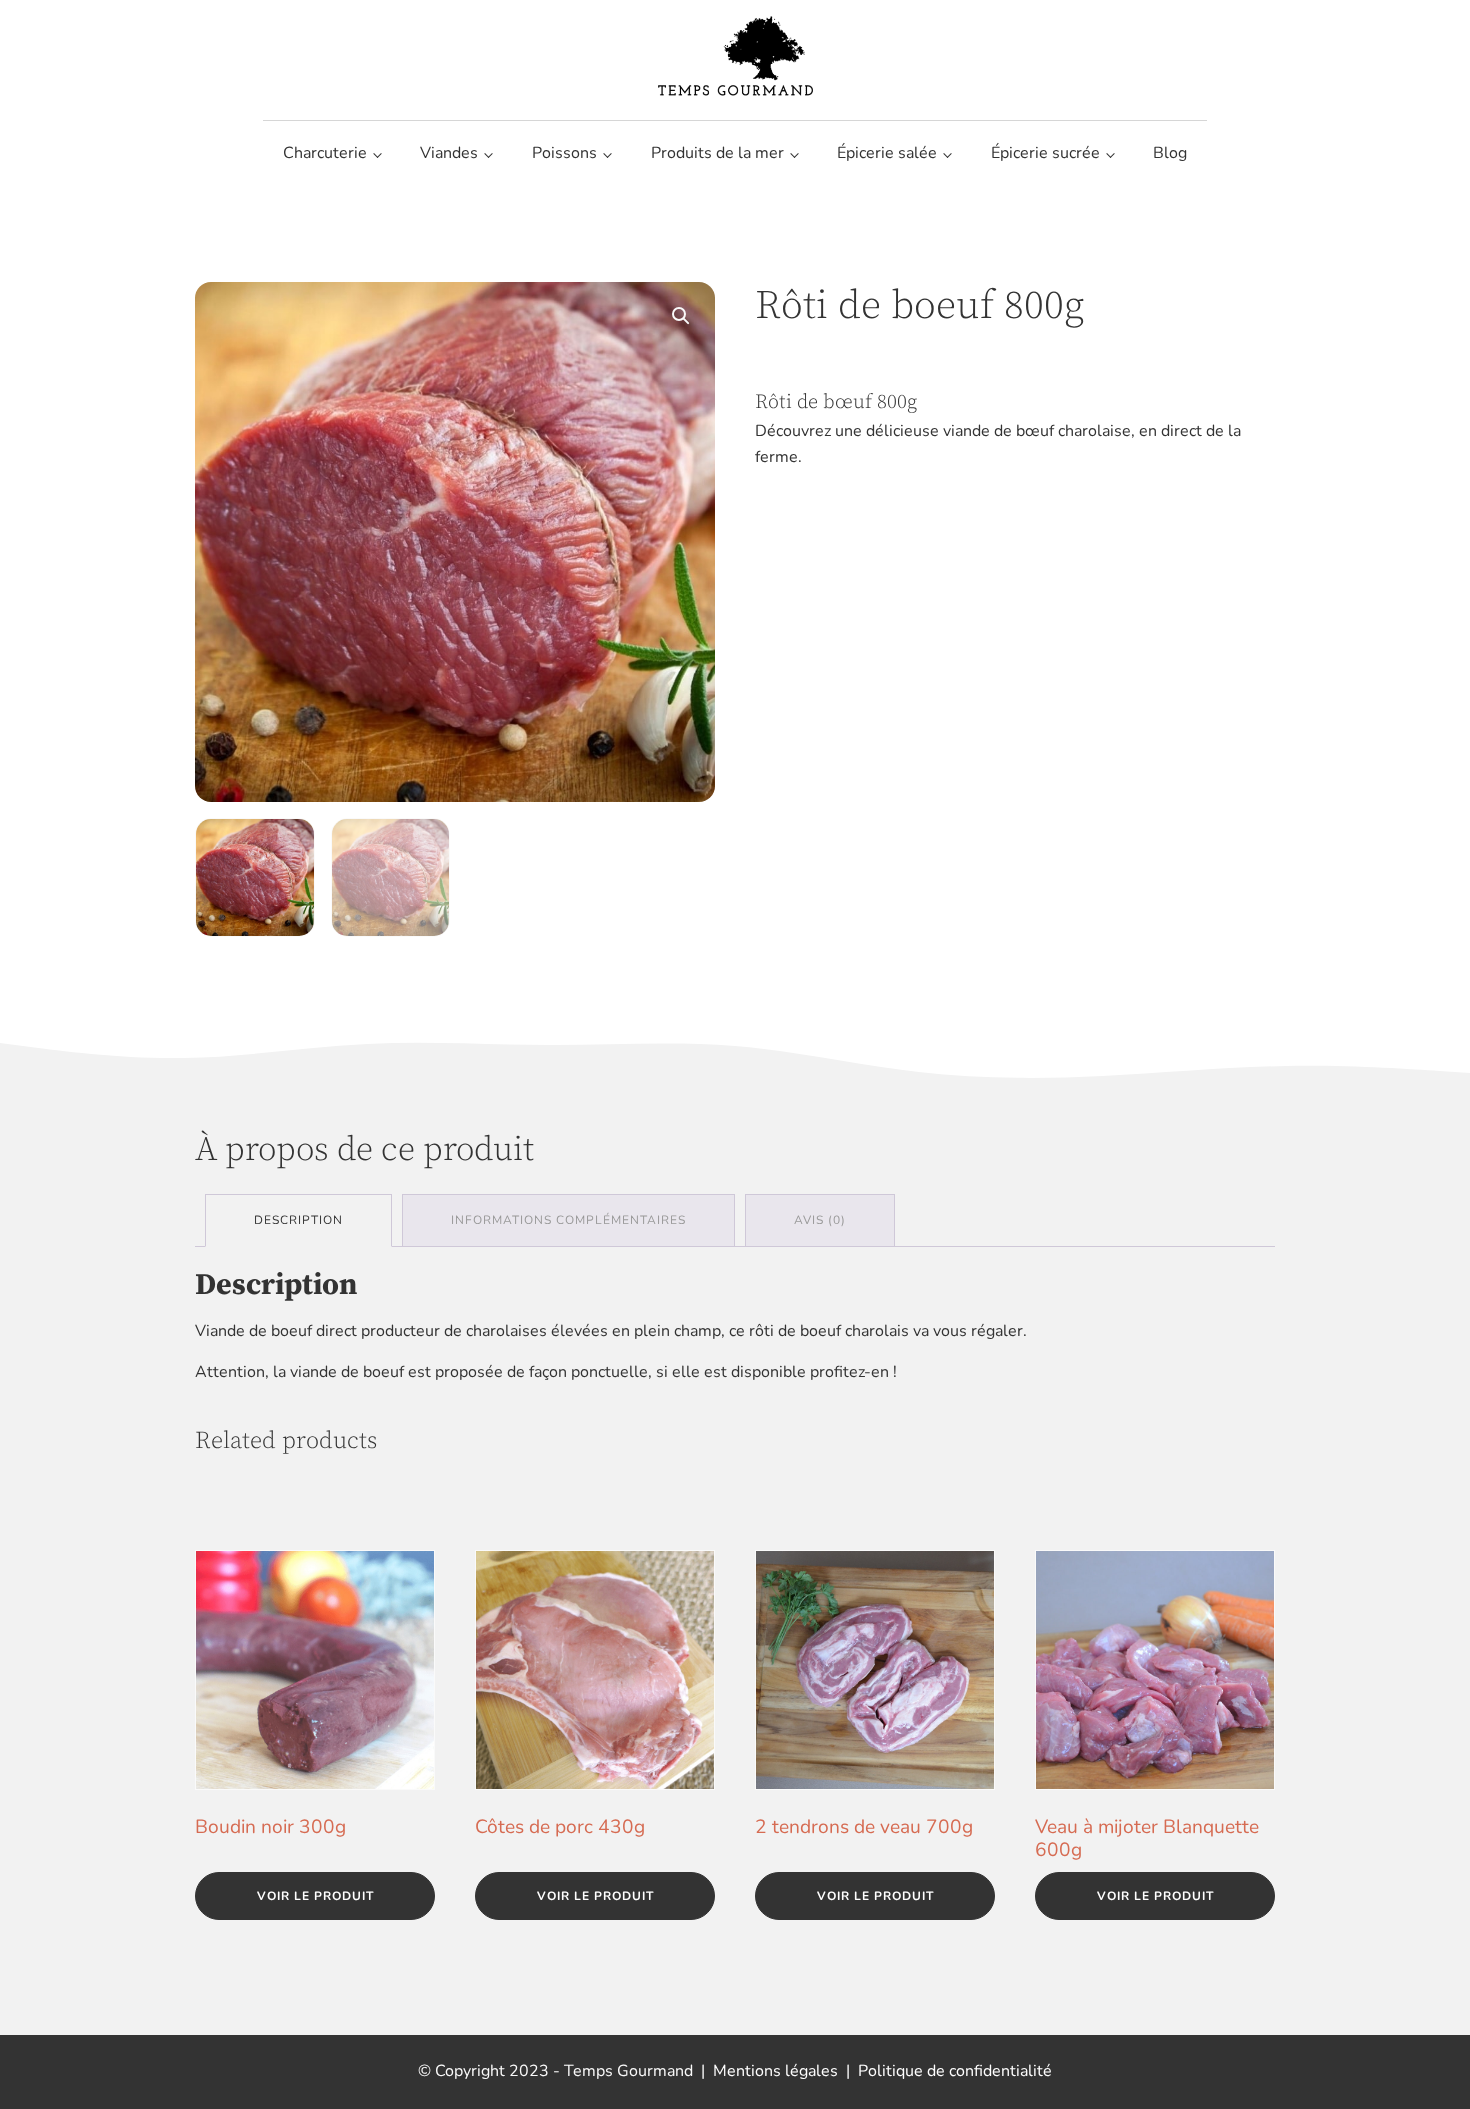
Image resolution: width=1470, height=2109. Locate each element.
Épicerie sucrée (1045, 153)
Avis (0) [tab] (820, 1220)
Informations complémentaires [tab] (568, 1220)
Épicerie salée (887, 153)
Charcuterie (325, 153)
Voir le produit (315, 1896)
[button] (681, 316)
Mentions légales (775, 2071)
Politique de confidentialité (955, 2071)
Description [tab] (298, 1220)
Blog (1170, 153)
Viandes (449, 153)
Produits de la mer (717, 153)
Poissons (564, 153)
